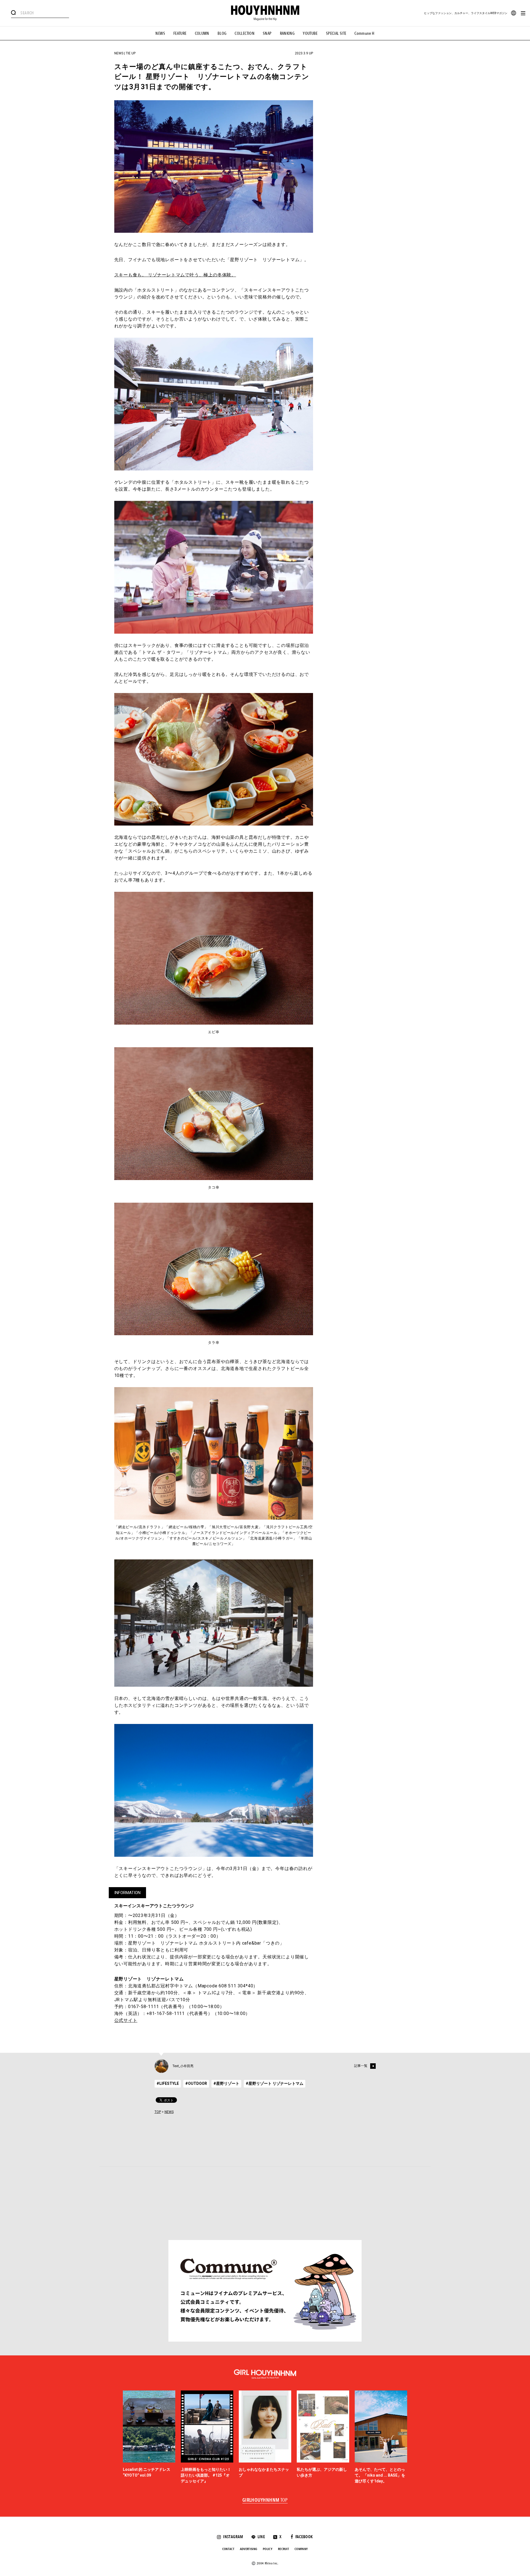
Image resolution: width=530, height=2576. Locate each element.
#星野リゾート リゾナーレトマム (275, 2083)
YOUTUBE (310, 33)
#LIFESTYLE (168, 2083)
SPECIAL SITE (336, 33)
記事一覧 (361, 2066)
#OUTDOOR (196, 2083)
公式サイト (126, 2020)
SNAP (267, 33)
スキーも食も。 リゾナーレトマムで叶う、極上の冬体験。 (175, 275)
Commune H (364, 33)
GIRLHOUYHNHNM (265, 2500)
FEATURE (180, 33)
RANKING (287, 33)
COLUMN (202, 33)
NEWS (160, 33)
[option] (149, 2437)
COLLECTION (245, 33)
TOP (158, 2112)
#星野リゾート (226, 2083)
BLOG (222, 33)
